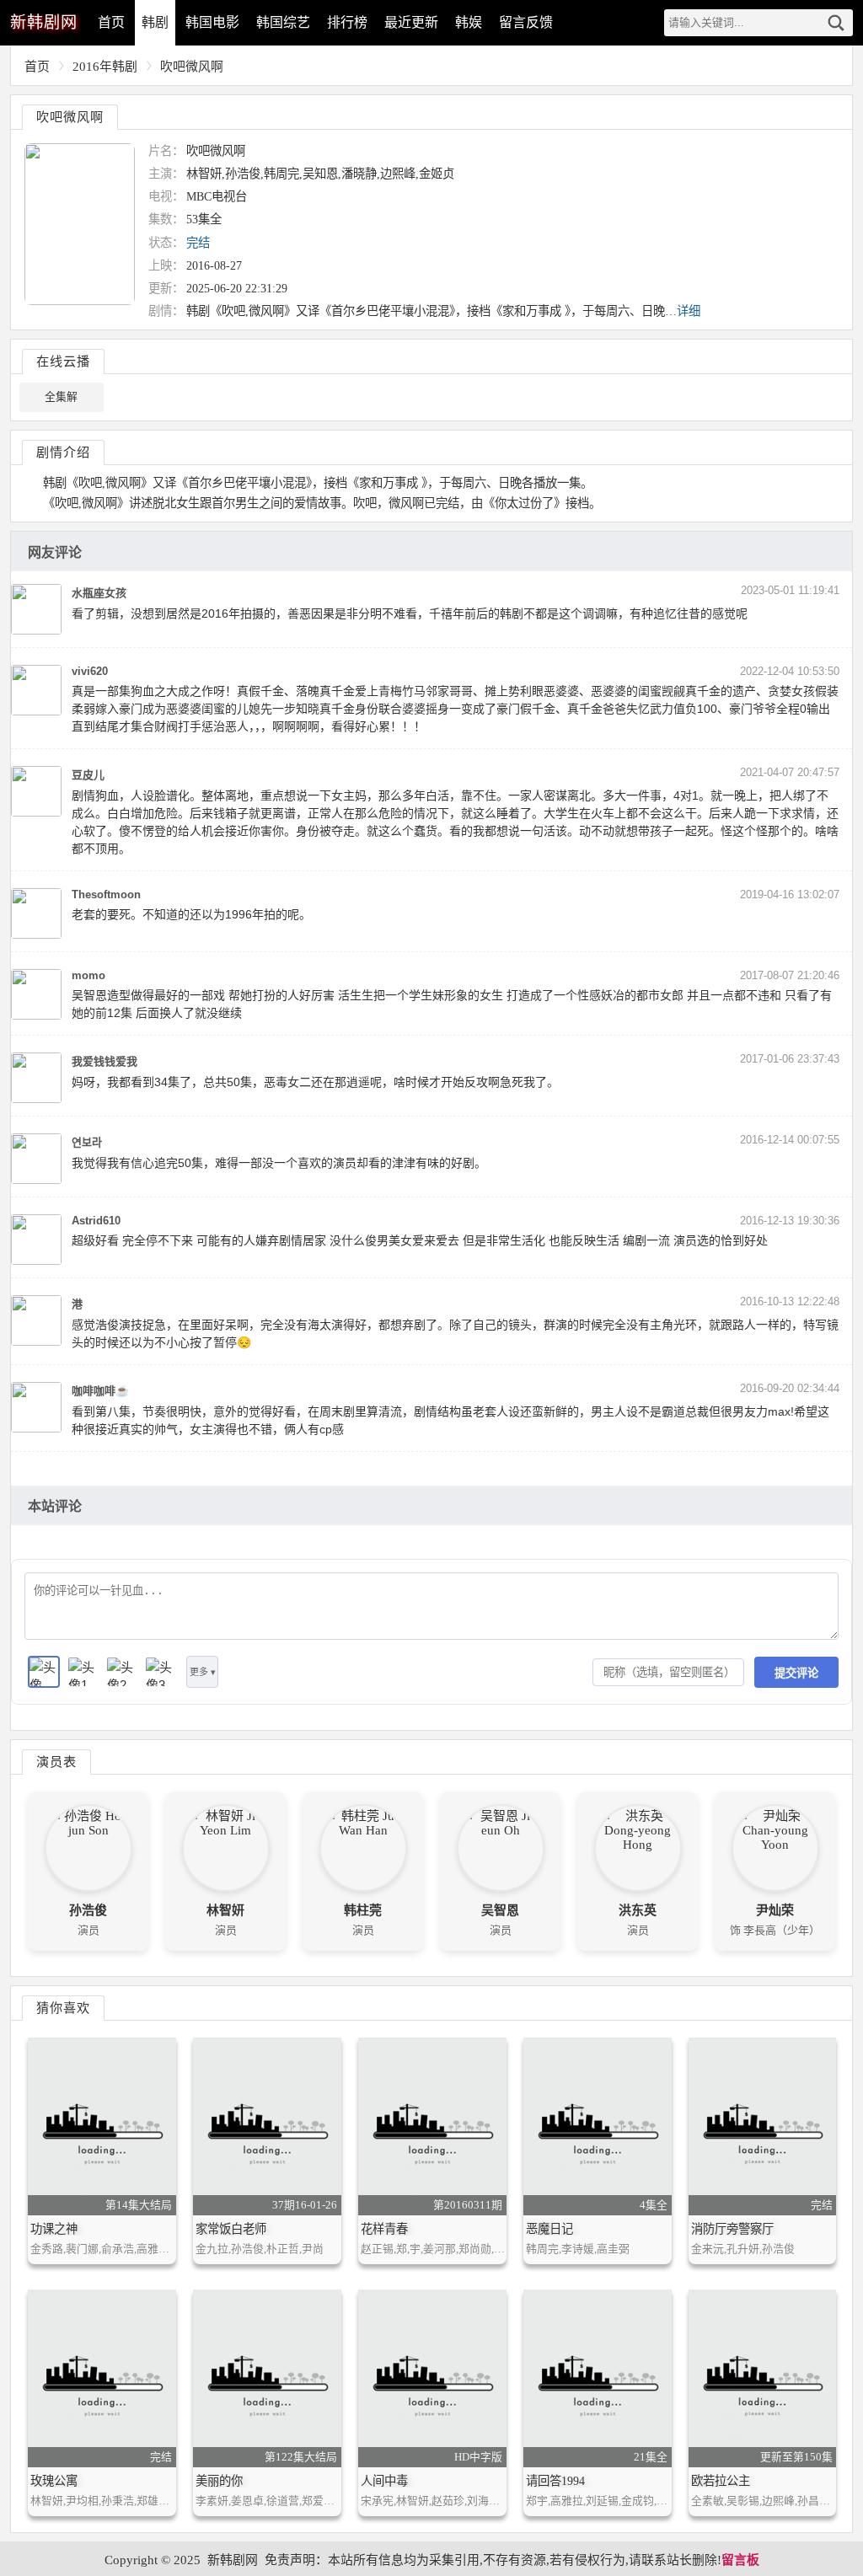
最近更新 (411, 22)
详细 (689, 311)
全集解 (61, 397)
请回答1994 (555, 2481)
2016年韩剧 (105, 67)
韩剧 (155, 22)
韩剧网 (44, 22)
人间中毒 (384, 2481)
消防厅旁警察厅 (732, 2229)
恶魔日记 (549, 2229)
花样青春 (384, 2229)
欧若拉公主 (721, 2481)
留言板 (740, 2560)
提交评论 (796, 1673)
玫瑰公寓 (54, 2481)
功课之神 (54, 2229)
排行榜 (347, 22)
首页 (111, 22)
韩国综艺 (283, 22)
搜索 (836, 23)
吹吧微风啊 (192, 67)
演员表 (56, 1762)
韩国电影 (212, 22)
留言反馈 (526, 22)
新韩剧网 (233, 2560)
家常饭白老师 (231, 2229)
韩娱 (469, 22)
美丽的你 (219, 2481)
